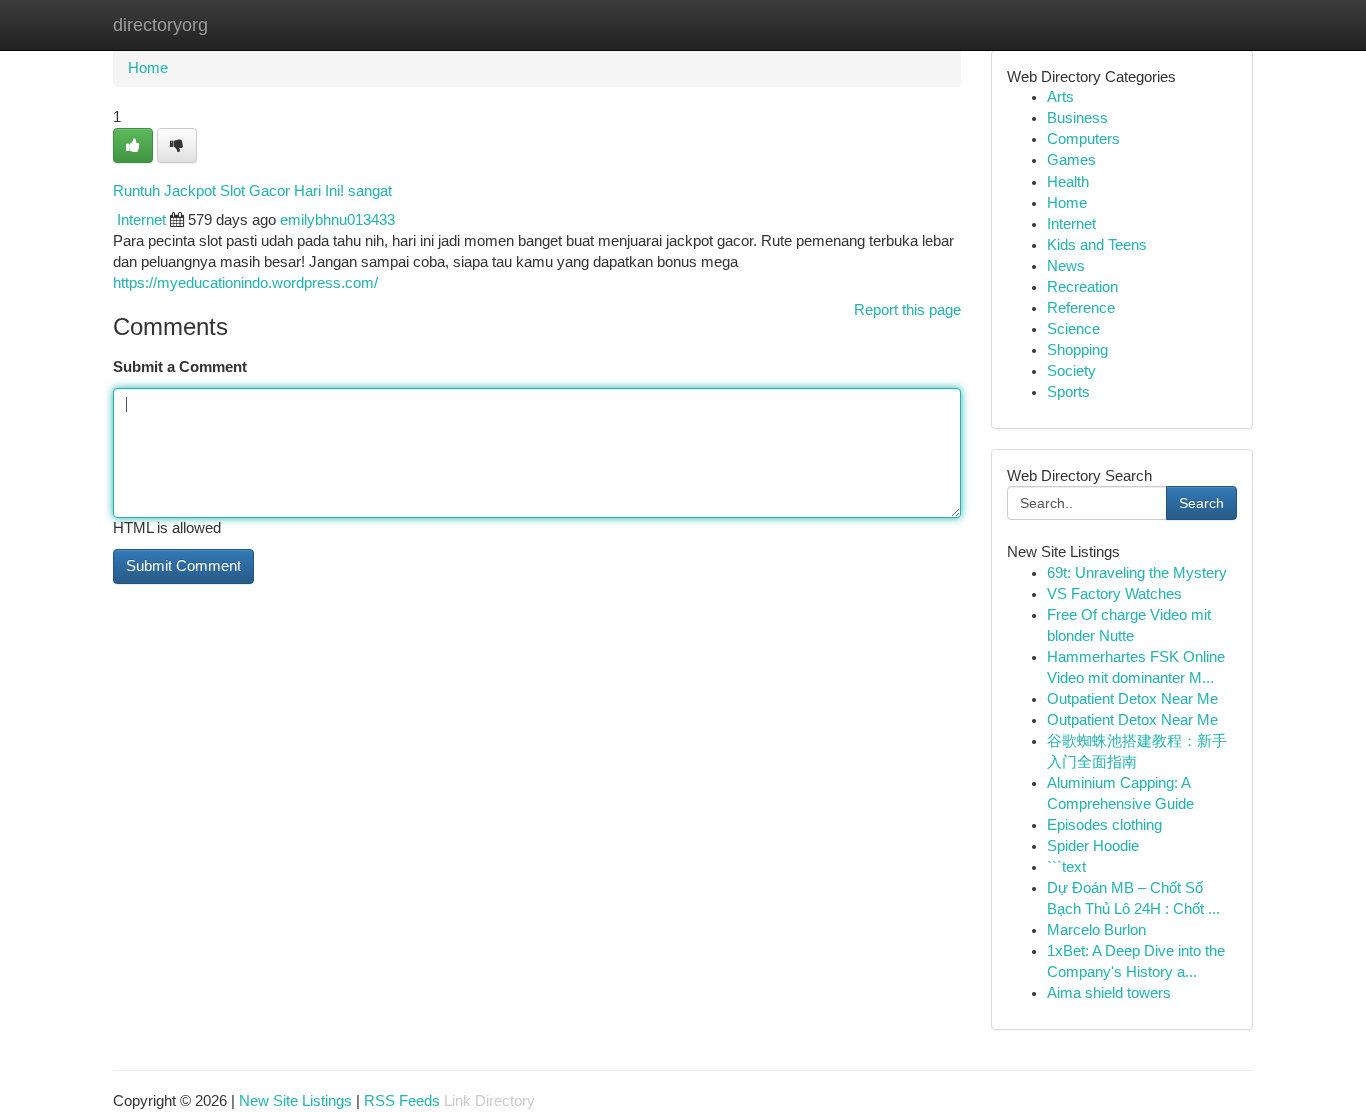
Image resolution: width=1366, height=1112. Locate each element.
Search (1201, 503)
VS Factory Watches (1114, 594)
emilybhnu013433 (337, 220)
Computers (1083, 139)
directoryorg (160, 25)
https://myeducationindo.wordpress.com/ (245, 283)
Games (1071, 160)
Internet (141, 220)
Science (1073, 329)
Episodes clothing (1104, 825)
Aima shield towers (1109, 993)
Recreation (1082, 287)
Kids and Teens (1097, 245)
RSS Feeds (402, 1101)
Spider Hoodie (1093, 846)
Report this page (907, 310)
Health (1068, 182)
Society (1071, 371)
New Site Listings (295, 1101)
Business (1077, 118)
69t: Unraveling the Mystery (1137, 573)
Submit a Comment (180, 367)
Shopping (1077, 350)
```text (1066, 867)
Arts (1060, 97)
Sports (1068, 392)
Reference (1081, 308)
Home (148, 68)
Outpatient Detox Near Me (1132, 699)
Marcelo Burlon (1096, 930)
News (1066, 266)
